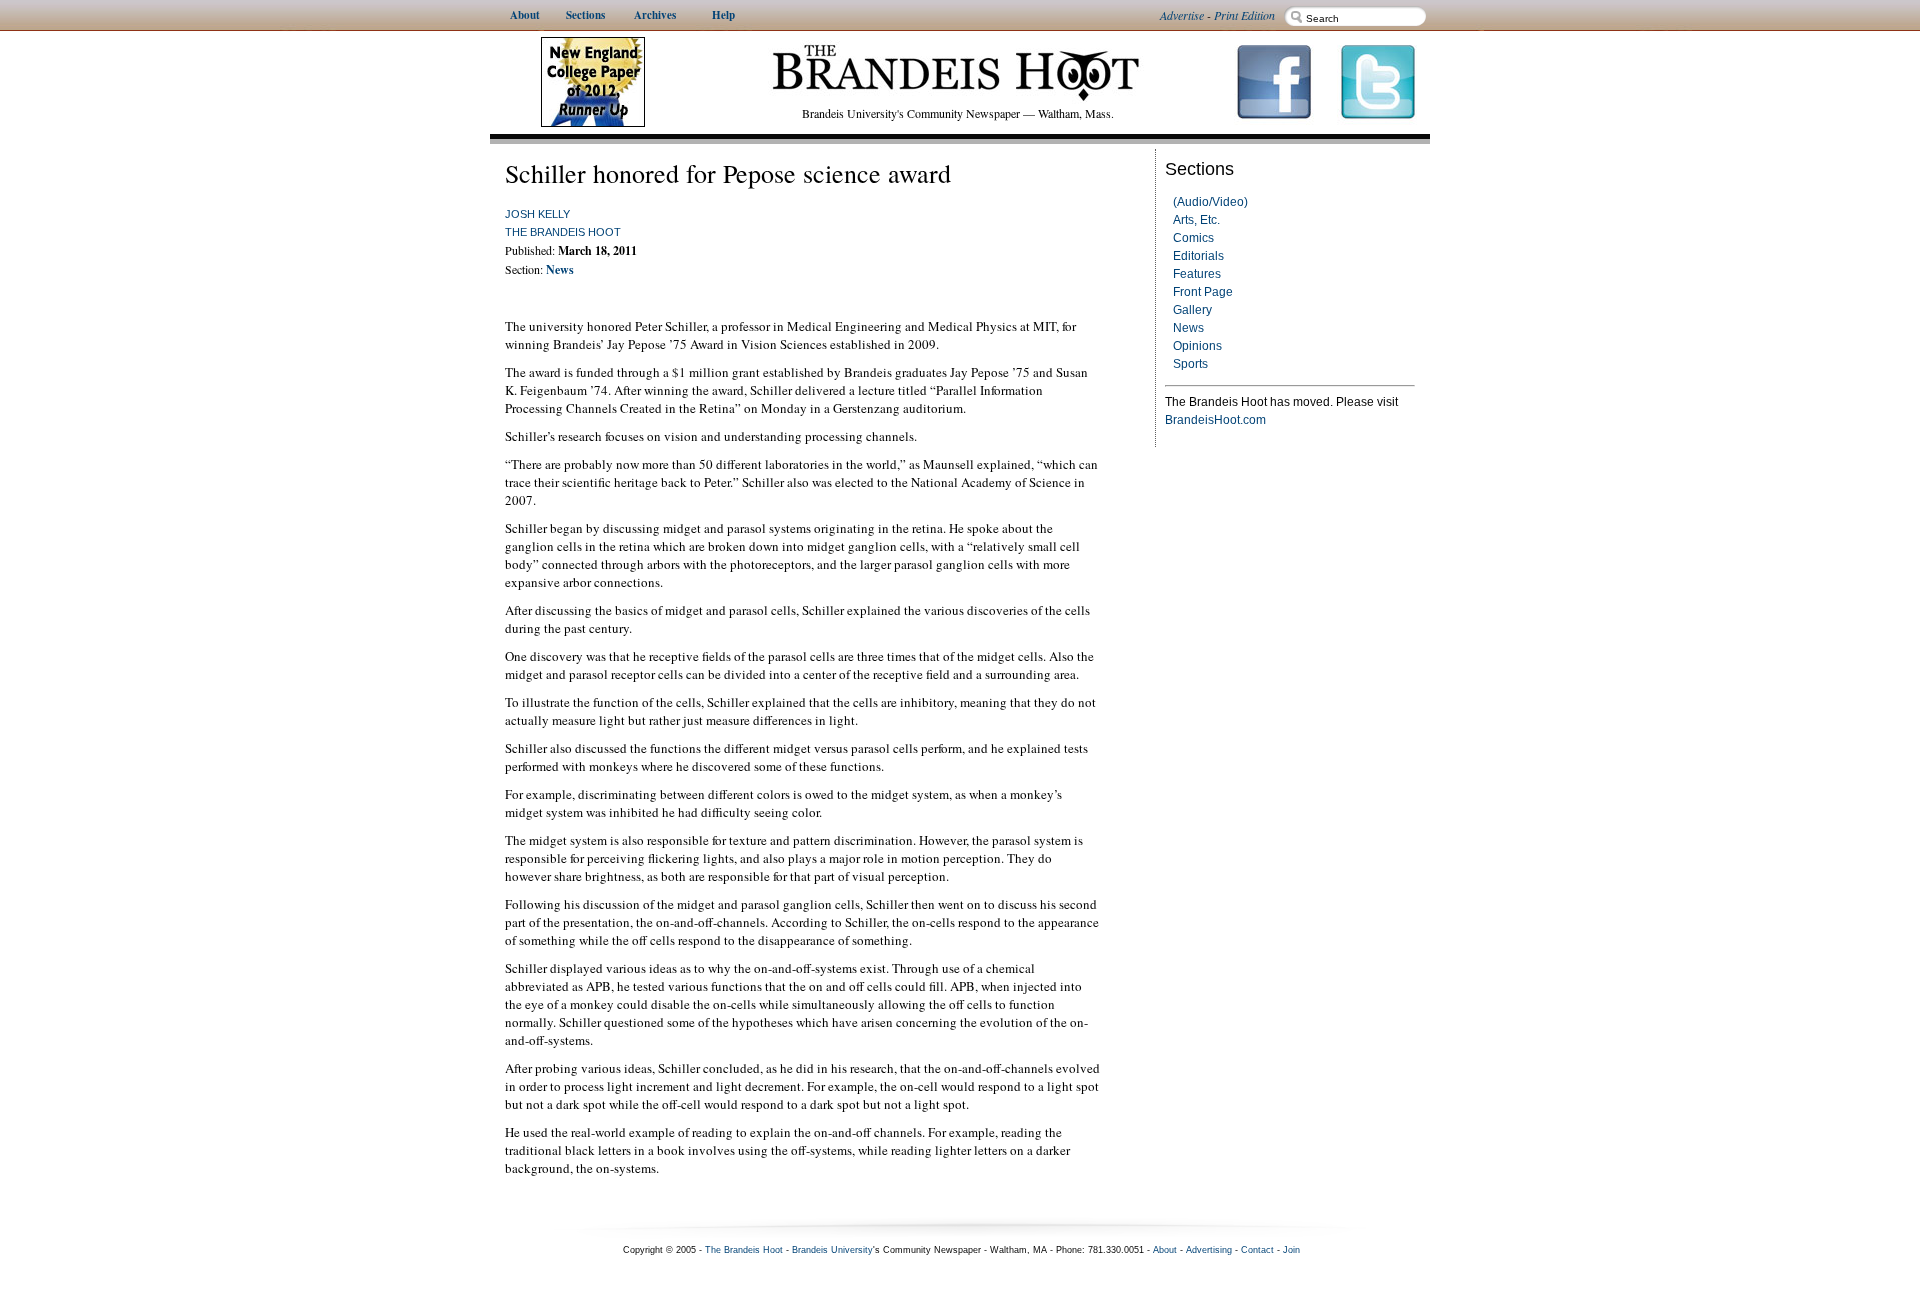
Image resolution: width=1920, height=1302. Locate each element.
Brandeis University (832, 1250)
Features (1197, 274)
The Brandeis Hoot (563, 232)
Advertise (1182, 15)
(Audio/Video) (1210, 202)
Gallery (1192, 310)
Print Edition (1244, 15)
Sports (1190, 364)
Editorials (1198, 256)
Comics (1193, 238)
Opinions (1197, 346)
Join (1291, 1250)
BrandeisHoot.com (1215, 420)
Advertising (1209, 1250)
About (1165, 1250)
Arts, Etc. (1196, 220)
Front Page (1203, 292)
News (1188, 328)
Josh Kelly (537, 214)
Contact (1257, 1250)
